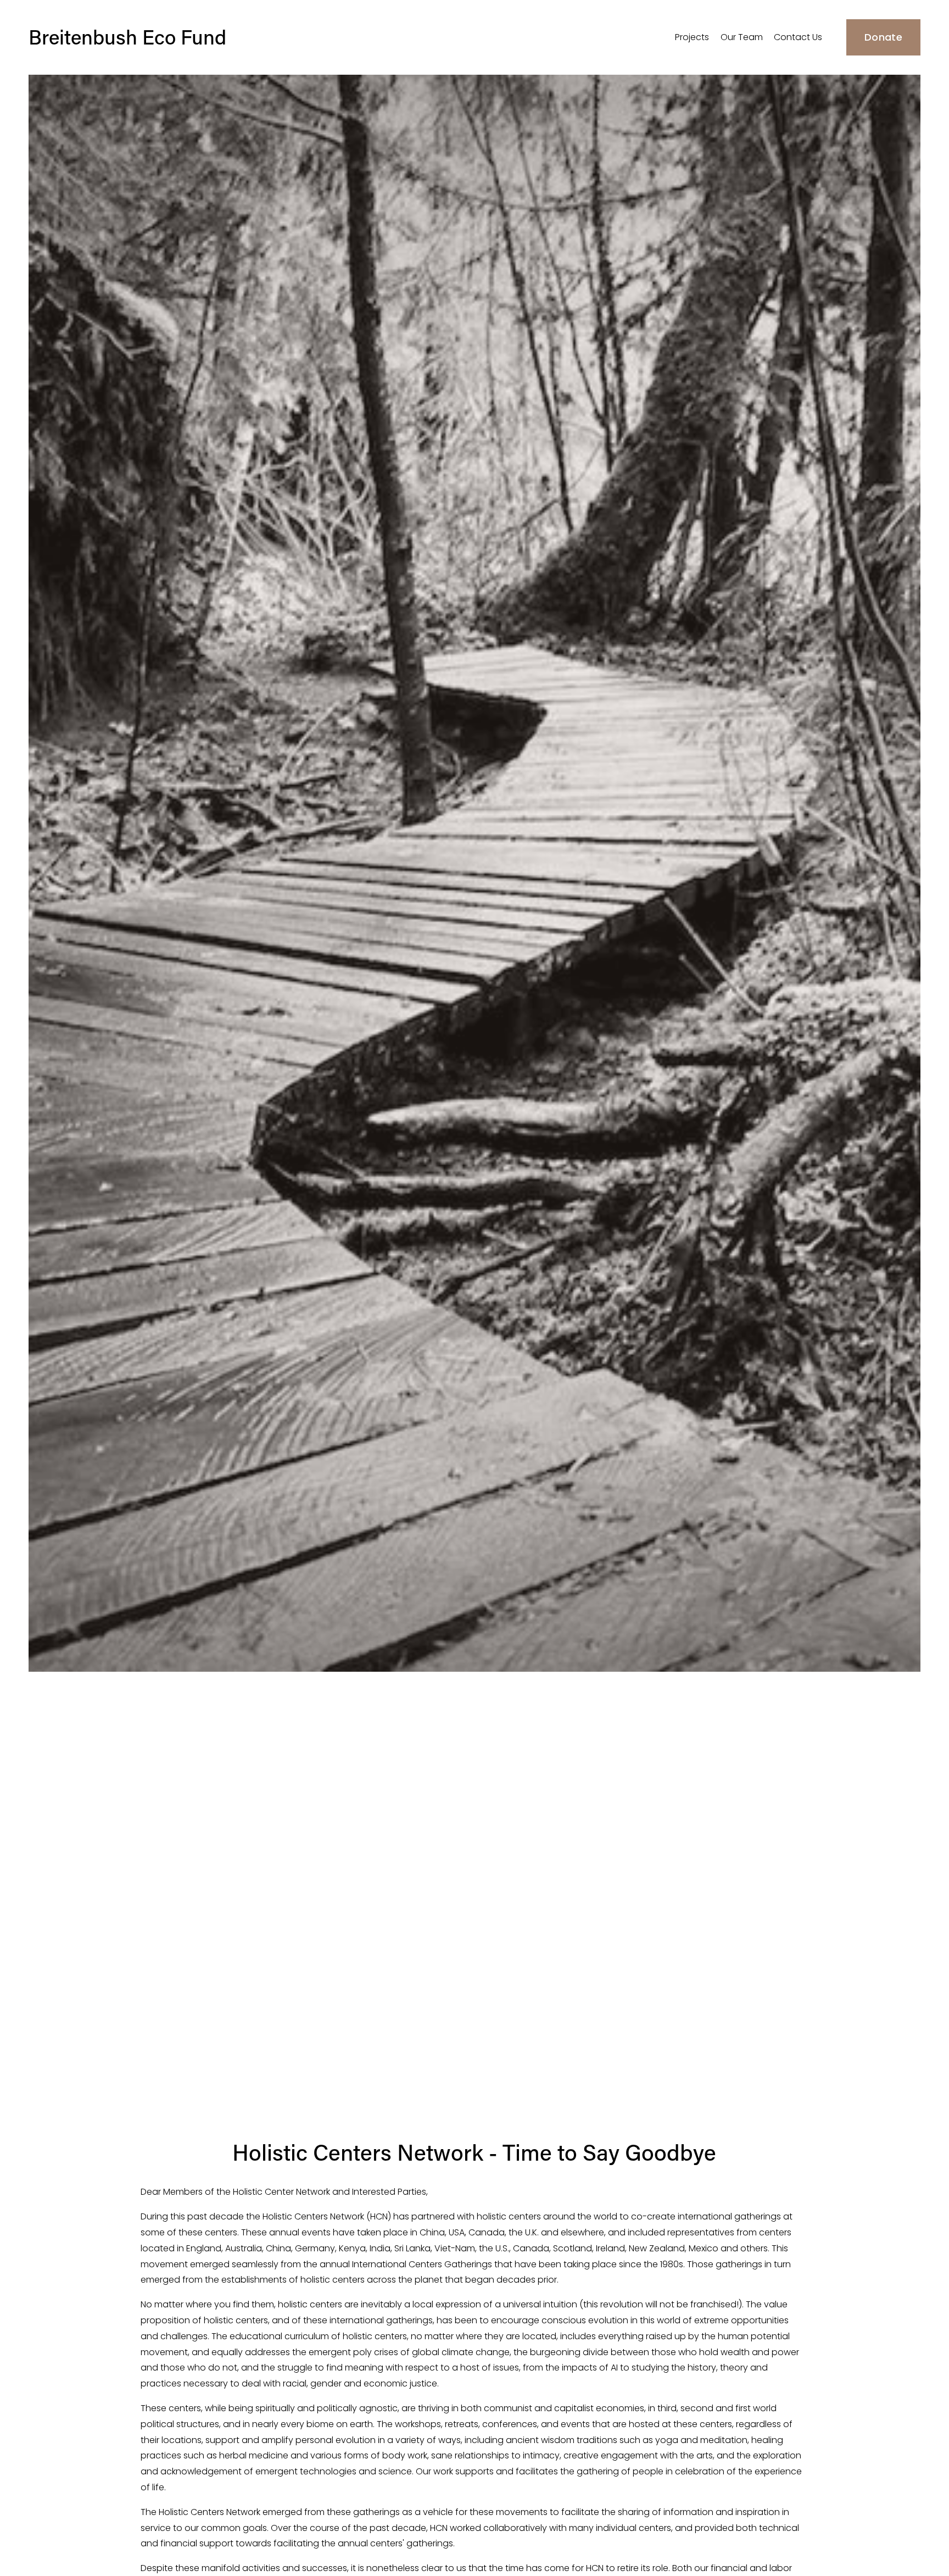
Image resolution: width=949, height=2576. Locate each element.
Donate (883, 37)
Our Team (742, 37)
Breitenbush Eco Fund (127, 37)
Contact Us (798, 37)
